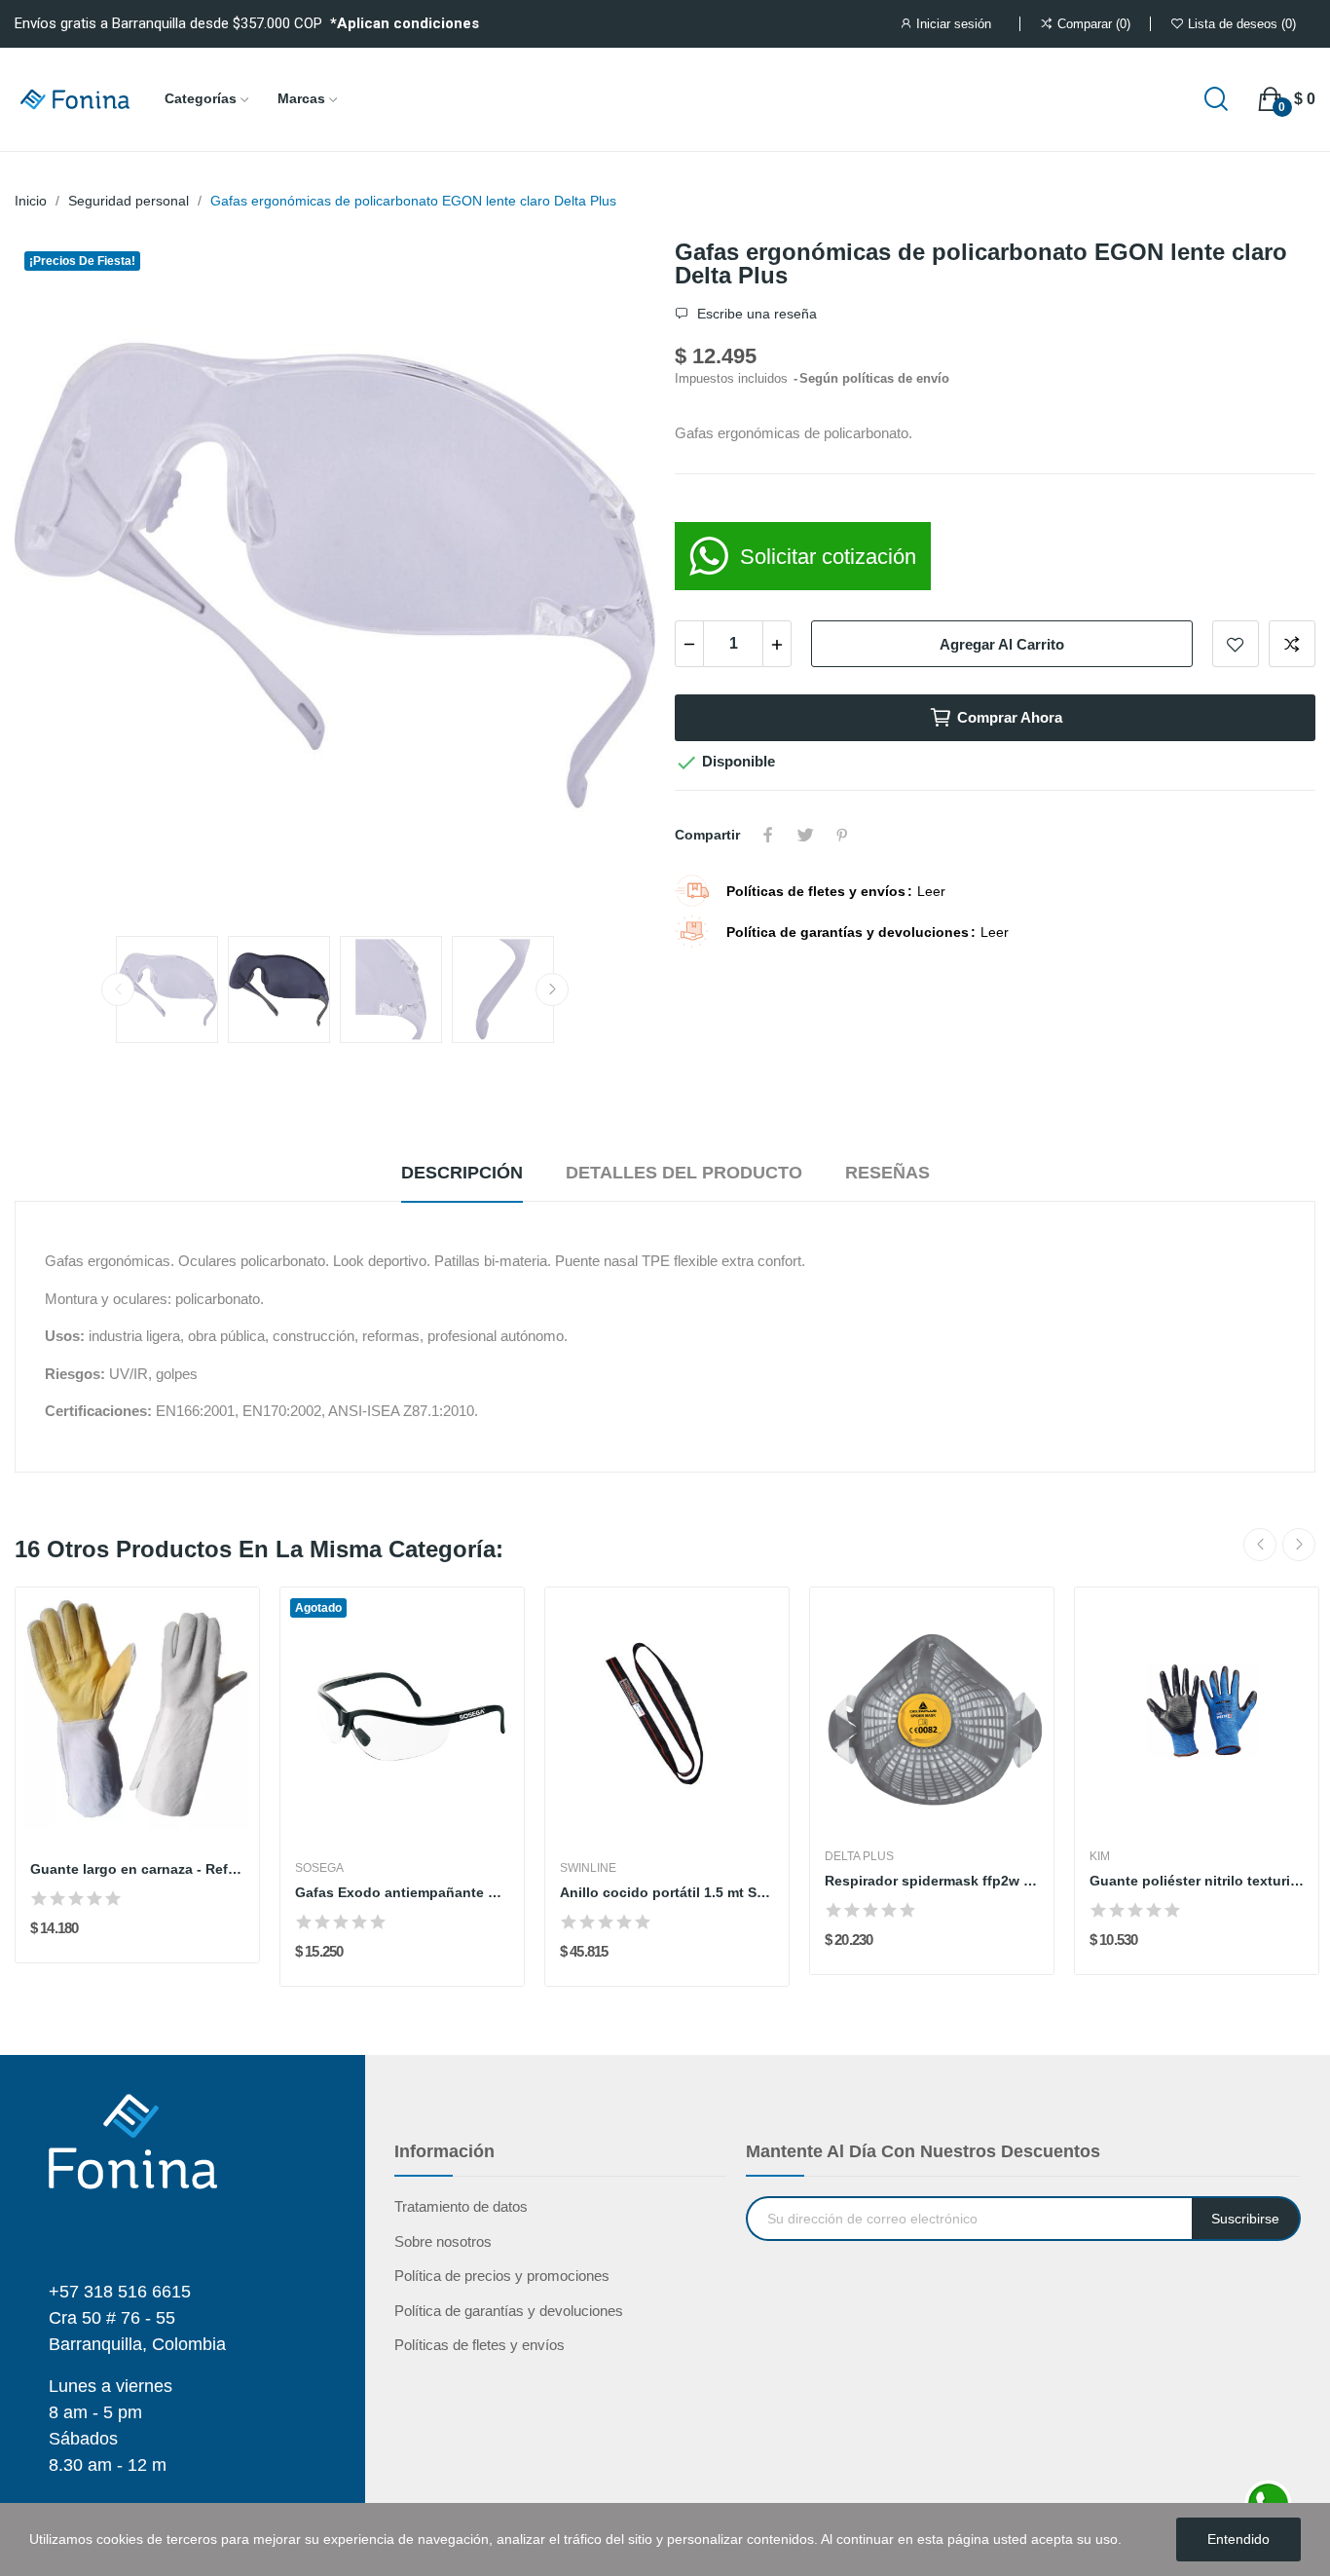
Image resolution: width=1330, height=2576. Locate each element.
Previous (60, 579)
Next (610, 579)
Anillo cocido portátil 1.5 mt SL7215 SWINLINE (667, 1892)
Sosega (319, 1868)
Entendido (1238, 2539)
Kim (1100, 1856)
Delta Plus (859, 1856)
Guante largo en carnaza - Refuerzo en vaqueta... (137, 1869)
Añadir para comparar (1292, 644)
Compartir (768, 835)
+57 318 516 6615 (120, 2292)
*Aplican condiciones (405, 23)
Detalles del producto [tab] (684, 1173)
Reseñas (887, 1173)
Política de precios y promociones (502, 2276)
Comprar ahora (1010, 717)
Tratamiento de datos (461, 2206)
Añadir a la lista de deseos (1236, 644)
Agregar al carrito (1002, 644)
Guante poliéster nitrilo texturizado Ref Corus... (1197, 1881)
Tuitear (805, 835)
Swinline (588, 1868)
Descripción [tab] (462, 1173)
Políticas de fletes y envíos (480, 2345)
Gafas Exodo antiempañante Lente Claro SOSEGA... (402, 1892)
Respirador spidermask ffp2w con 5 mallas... (932, 1881)
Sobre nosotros (443, 2241)
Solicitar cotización (828, 557)
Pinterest (842, 835)
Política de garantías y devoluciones (509, 2311)
